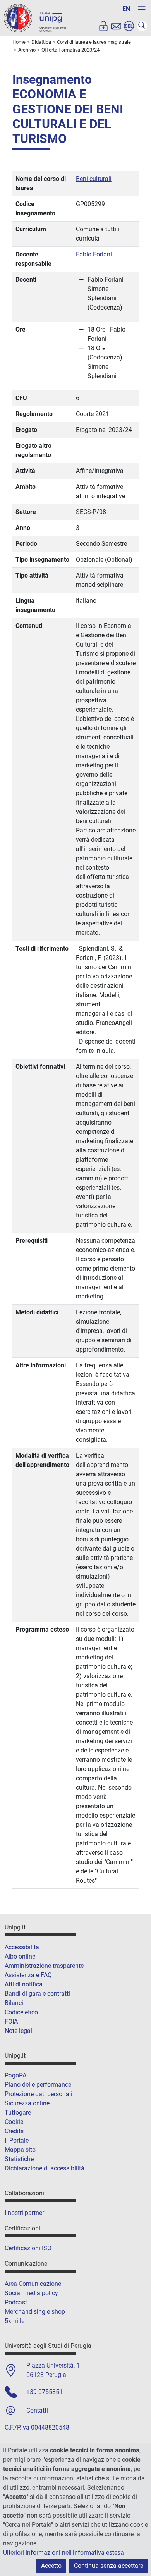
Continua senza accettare (109, 2566)
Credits (14, 2131)
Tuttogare (18, 2113)
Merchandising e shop (35, 2312)
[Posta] (116, 26)
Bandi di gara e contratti (37, 1994)
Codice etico (21, 2012)
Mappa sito (20, 2150)
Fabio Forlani (94, 254)
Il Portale (17, 2140)
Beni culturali (94, 179)
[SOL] (129, 26)
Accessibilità (22, 1947)
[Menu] (142, 9)
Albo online (20, 1956)
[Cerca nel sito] (142, 26)
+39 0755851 (45, 2392)
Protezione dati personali (39, 2094)
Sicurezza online (27, 2103)
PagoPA (15, 2075)
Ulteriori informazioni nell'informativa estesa (63, 2553)
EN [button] (126, 9)
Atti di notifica (24, 1984)
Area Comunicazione (33, 2284)
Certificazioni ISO (28, 2248)
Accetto (51, 2566)
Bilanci (14, 2003)
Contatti (37, 2410)
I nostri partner (24, 2213)
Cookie (14, 2122)
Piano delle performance (38, 2085)
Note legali (19, 2031)
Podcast (16, 2302)
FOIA (11, 2021)
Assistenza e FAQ (28, 1975)
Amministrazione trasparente (44, 1966)
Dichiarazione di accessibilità (45, 2168)
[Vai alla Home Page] (35, 18)
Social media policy (31, 2293)
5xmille (15, 2321)
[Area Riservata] (103, 26)
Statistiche (19, 2159)
